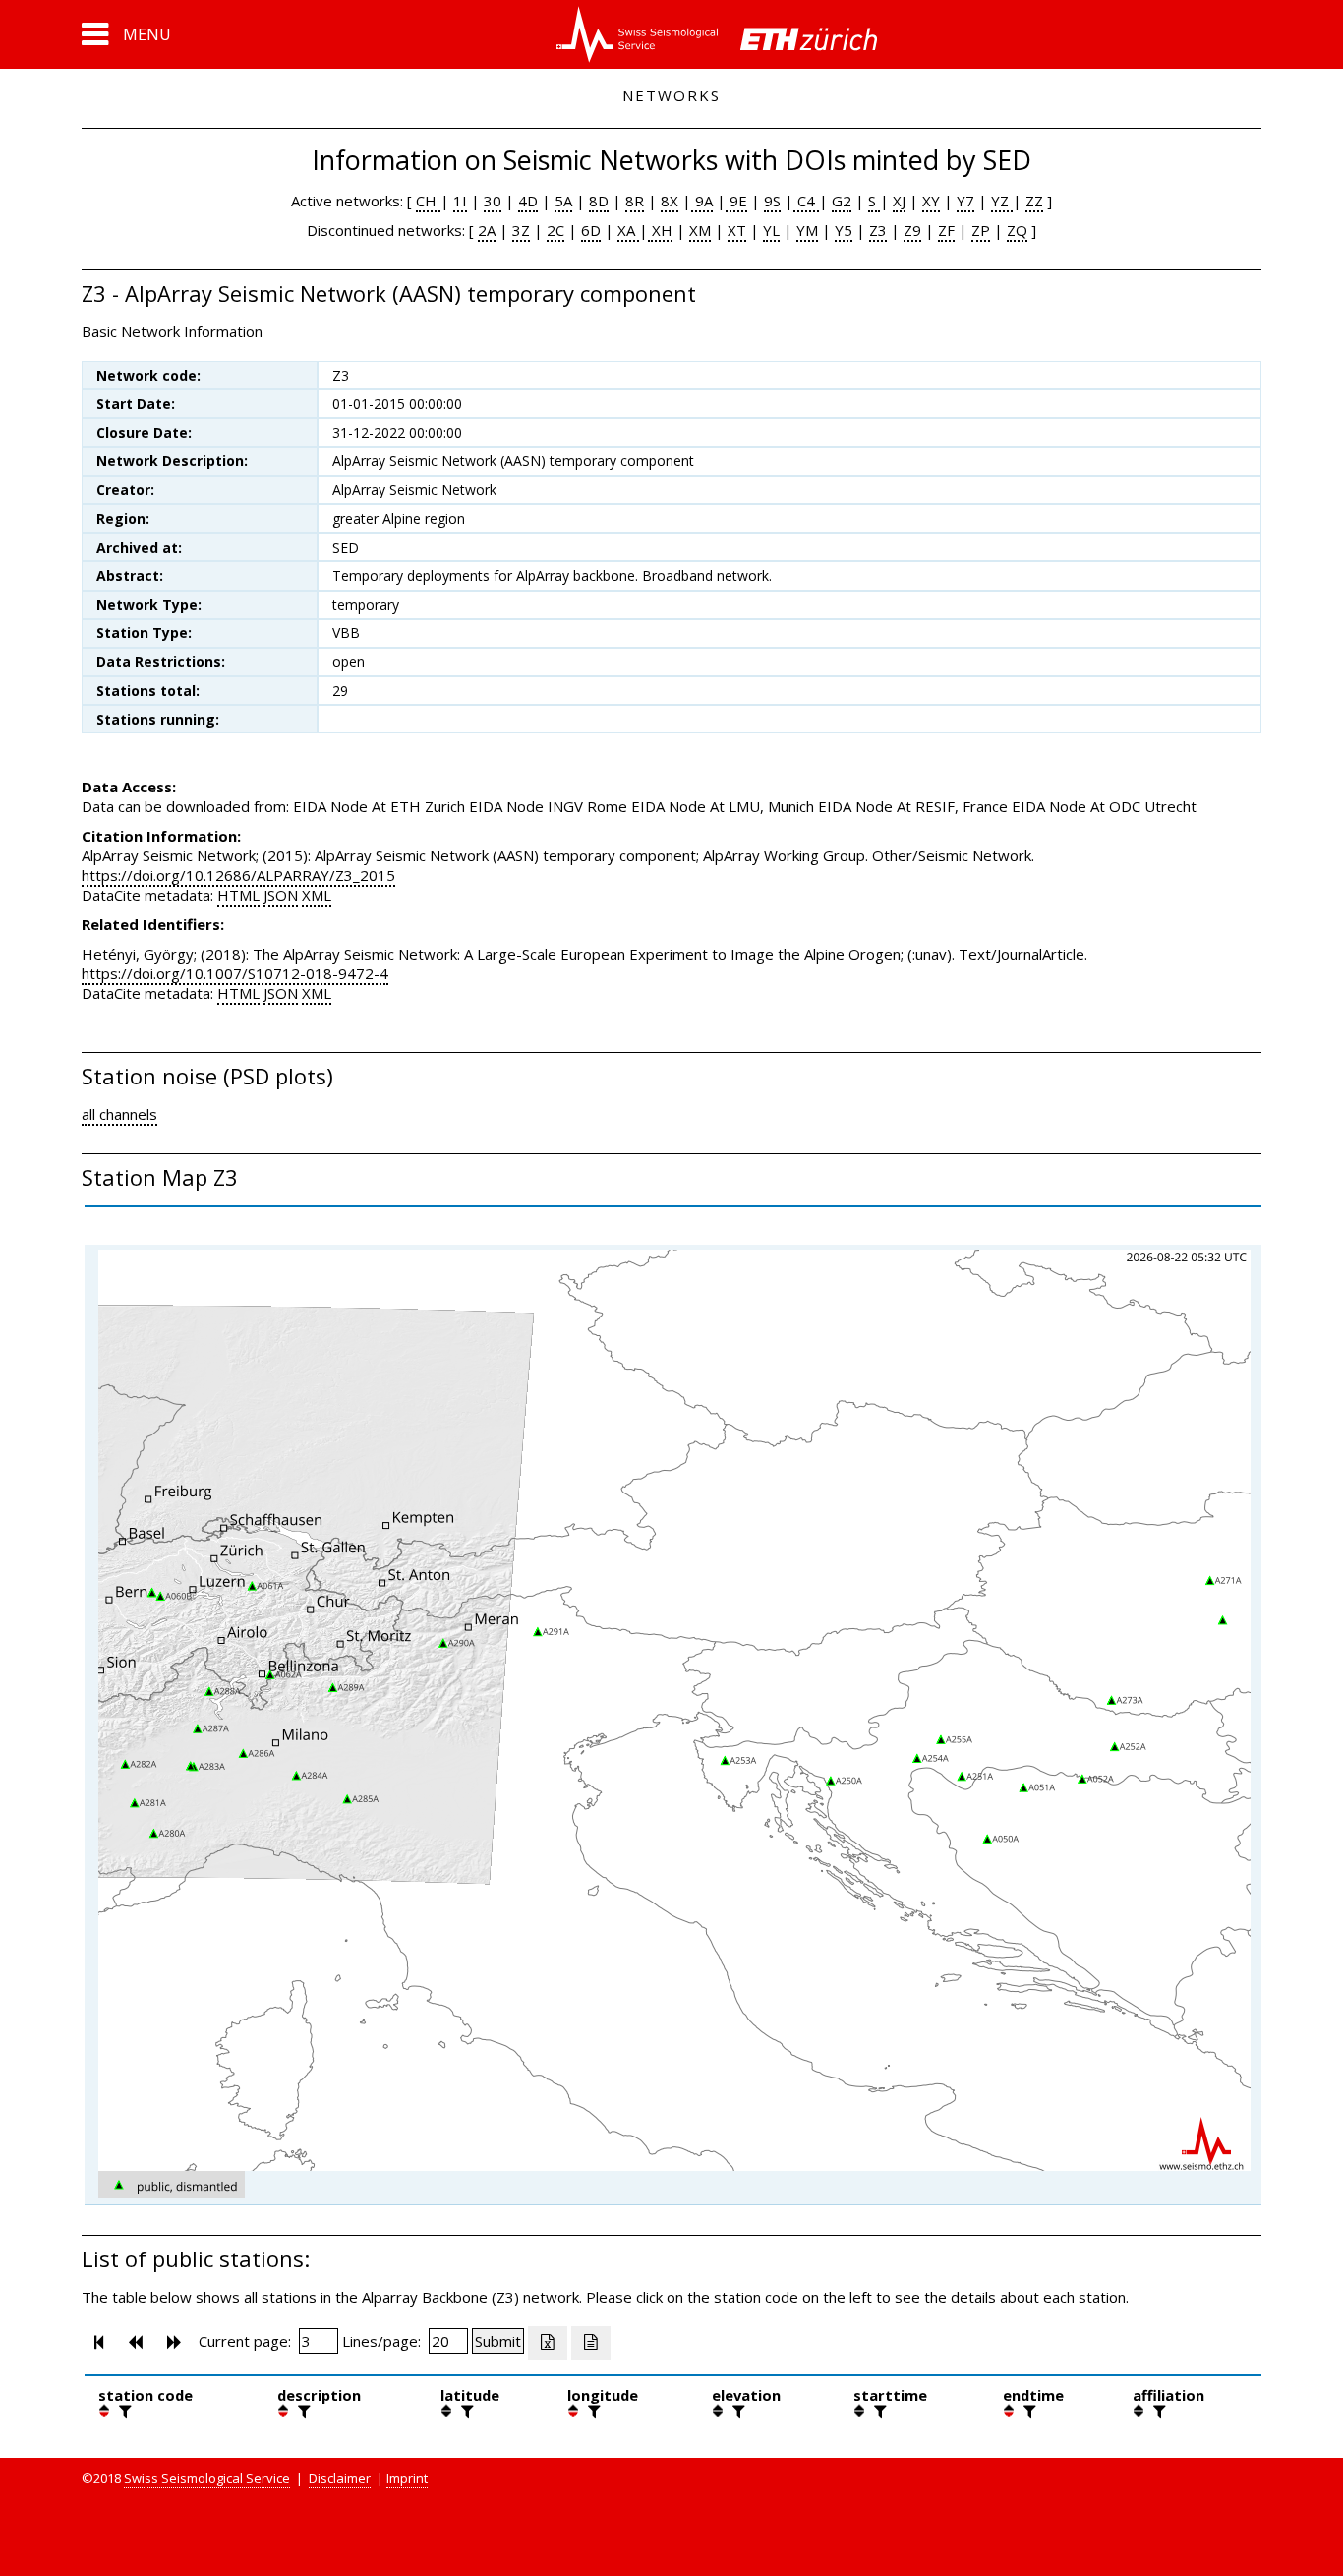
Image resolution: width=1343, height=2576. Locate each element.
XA (628, 230)
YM (807, 230)
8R (635, 201)
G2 (842, 201)
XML (317, 895)
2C (555, 230)
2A (487, 230)
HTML (238, 895)
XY (931, 201)
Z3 (878, 230)
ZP (981, 230)
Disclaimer (340, 2478)
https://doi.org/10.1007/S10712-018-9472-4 (235, 973)
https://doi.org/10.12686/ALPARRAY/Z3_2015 (238, 875)
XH (660, 230)
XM (700, 230)
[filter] (123, 2411)
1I (460, 201)
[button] (126, 34)
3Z (521, 230)
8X (670, 201)
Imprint (407, 2478)
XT (737, 230)
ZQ (1017, 230)
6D (591, 230)
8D (599, 201)
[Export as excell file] (548, 2343)
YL (771, 230)
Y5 (844, 230)
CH (428, 201)
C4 (806, 201)
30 (493, 201)
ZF (946, 230)
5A (563, 201)
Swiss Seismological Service (207, 2478)
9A (702, 201)
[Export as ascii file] (591, 2343)
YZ (1002, 201)
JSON (281, 895)
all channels (119, 1114)
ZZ (1034, 201)
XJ (899, 201)
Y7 (965, 201)
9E (736, 201)
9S (772, 201)
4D (528, 201)
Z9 (912, 230)
